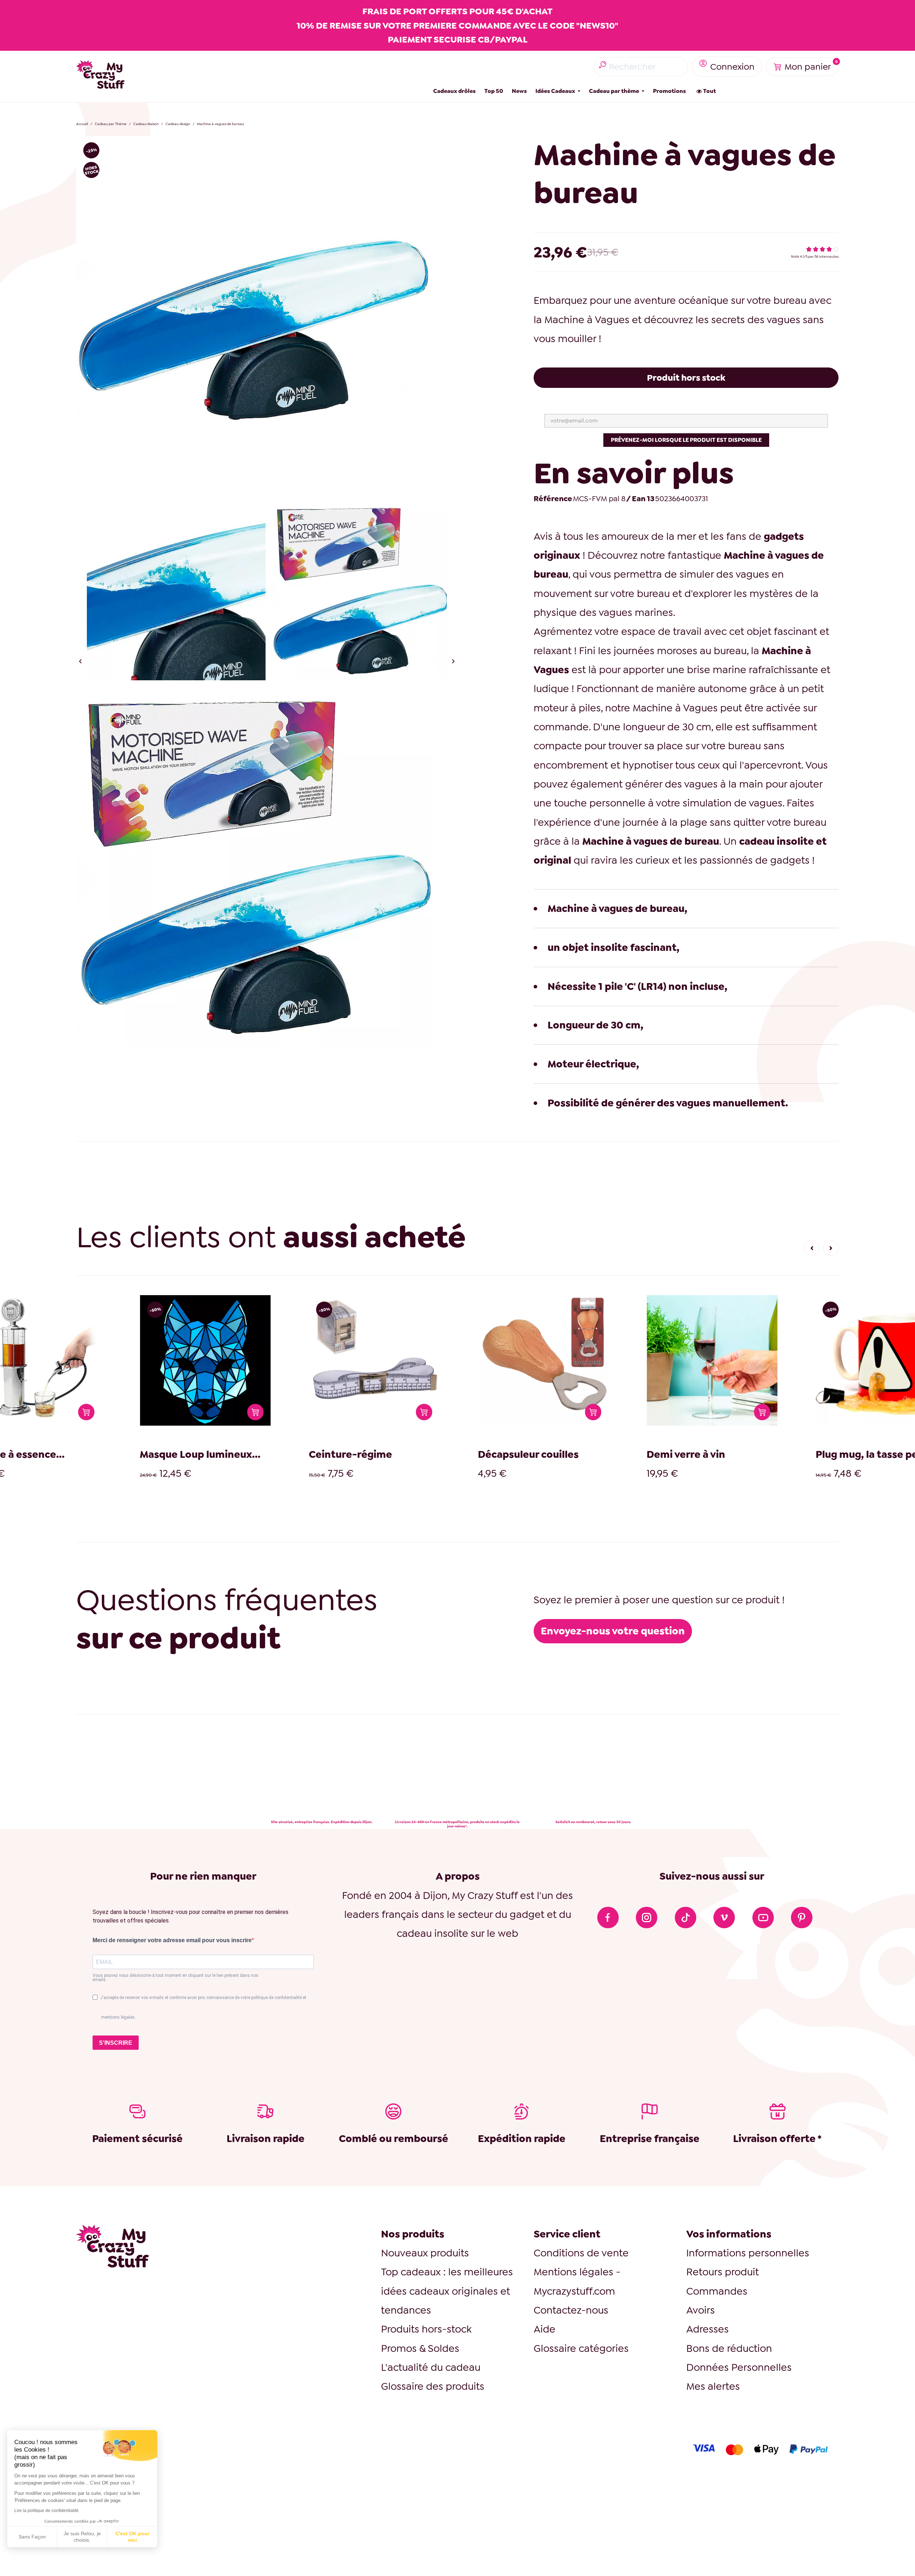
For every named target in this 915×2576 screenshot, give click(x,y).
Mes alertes (713, 2386)
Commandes (717, 2291)
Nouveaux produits (425, 2253)
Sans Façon (32, 2537)
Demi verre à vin (425, 1454)
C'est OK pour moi (132, 2537)
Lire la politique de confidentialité (46, 2511)
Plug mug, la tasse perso (613, 1454)
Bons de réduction (729, 2348)
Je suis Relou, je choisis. (82, 2537)
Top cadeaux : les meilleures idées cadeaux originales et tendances (447, 2291)
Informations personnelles (748, 2253)
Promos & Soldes (420, 2348)
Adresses (708, 2329)
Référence (553, 499)
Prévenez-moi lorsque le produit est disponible (686, 440)
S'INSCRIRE (116, 2043)
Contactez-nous (571, 2310)
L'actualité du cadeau (431, 2367)
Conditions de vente (581, 2253)
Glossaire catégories (581, 2348)
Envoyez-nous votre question (613, 1631)
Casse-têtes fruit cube (778, 1454)
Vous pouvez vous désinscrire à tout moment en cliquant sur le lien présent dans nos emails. (175, 1978)
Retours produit (723, 2272)
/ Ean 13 (640, 499)
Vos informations (729, 2234)
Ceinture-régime (89, 1454)
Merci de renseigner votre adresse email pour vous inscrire (172, 1940)
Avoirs (701, 2310)
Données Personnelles (739, 2367)
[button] (812, 1248)
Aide (545, 2329)
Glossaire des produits (433, 2386)
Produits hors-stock (426, 2329)
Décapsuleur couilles (267, 1454)
